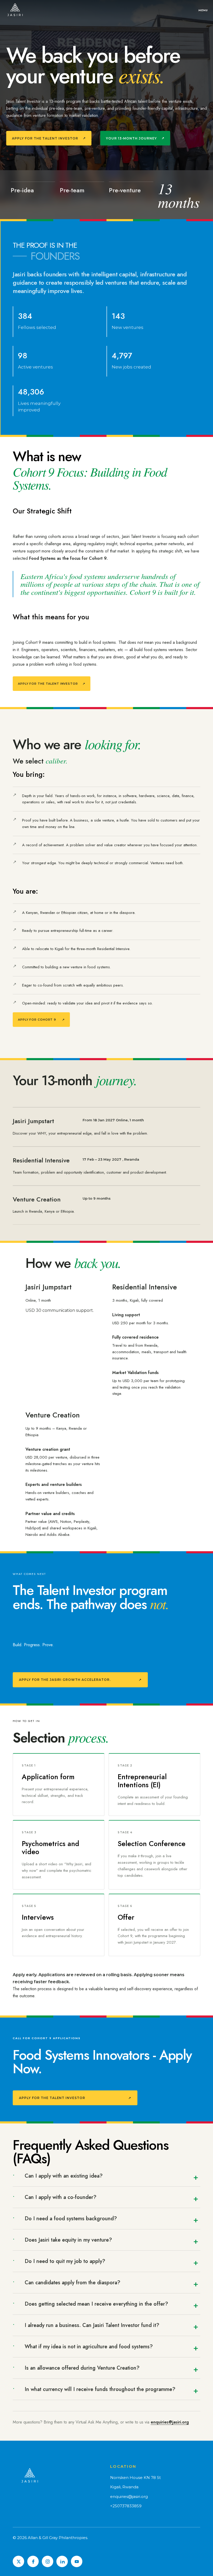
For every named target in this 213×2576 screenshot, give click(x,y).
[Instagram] (48, 2561)
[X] (18, 2561)
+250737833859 (126, 2506)
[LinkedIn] (62, 2561)
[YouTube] (77, 2561)
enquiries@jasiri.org (170, 2422)
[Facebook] (33, 2561)
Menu (203, 10)
